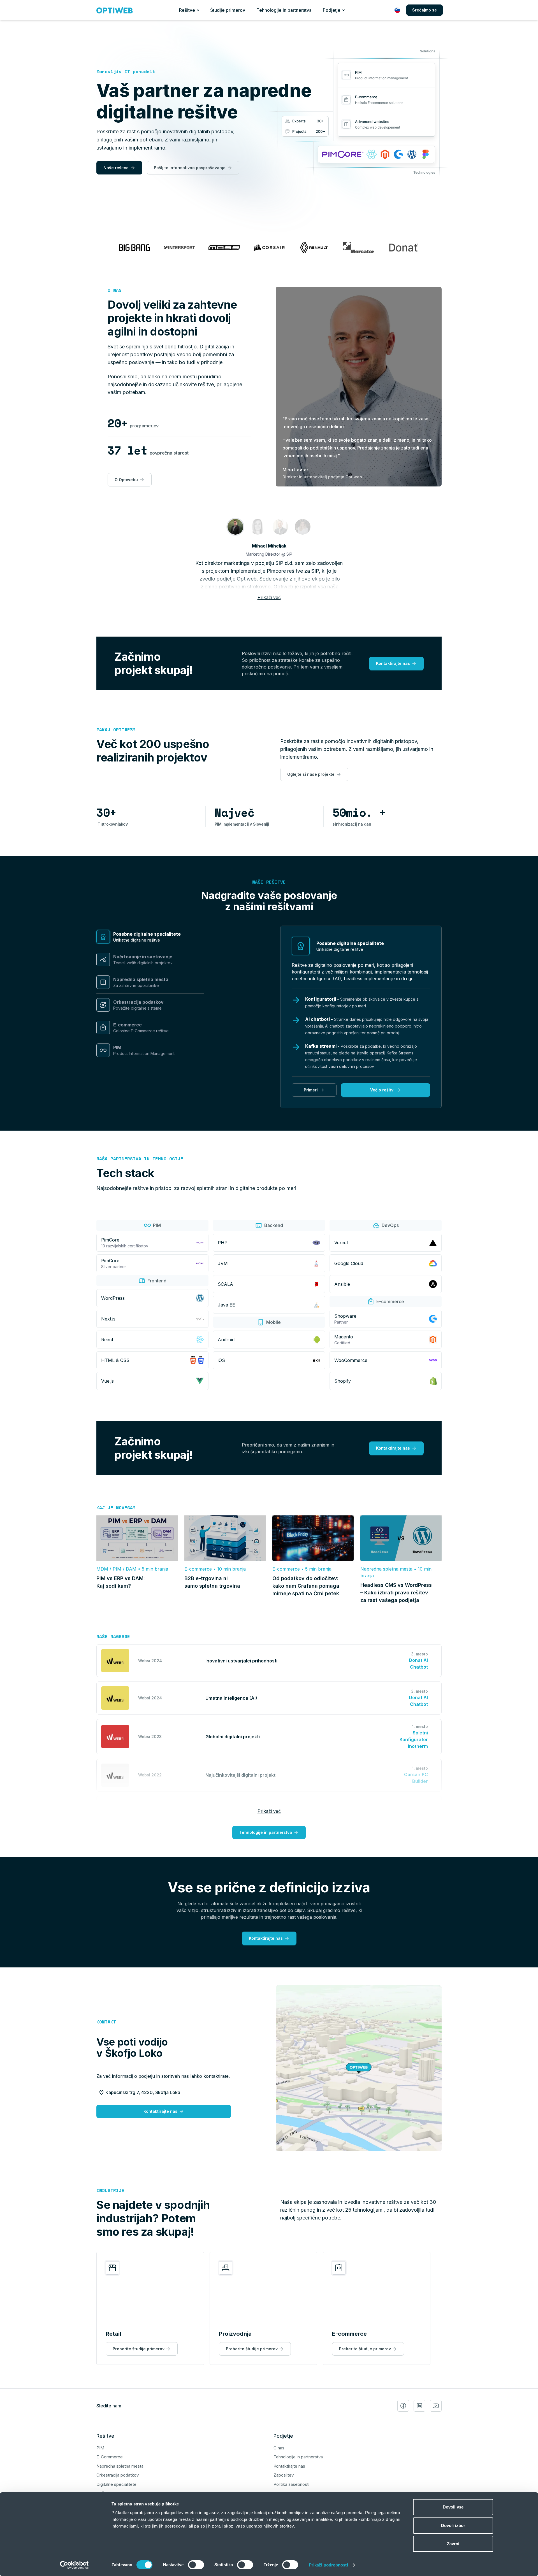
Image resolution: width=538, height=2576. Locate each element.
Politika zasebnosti (291, 2484)
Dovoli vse (453, 2507)
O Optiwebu (126, 480)
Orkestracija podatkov (118, 2475)
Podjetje (332, 10)
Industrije (110, 2190)
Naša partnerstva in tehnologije (140, 1159)
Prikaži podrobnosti (328, 2565)
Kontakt (106, 2022)
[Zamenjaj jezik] (397, 10)
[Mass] (258, 527)
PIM (100, 2448)
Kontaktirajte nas (393, 663)
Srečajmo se (425, 10)
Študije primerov (228, 10)
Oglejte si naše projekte (311, 774)
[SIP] (235, 527)
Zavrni (453, 2544)
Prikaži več (269, 597)
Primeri (311, 1090)
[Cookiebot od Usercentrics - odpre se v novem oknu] (74, 2565)
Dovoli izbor (453, 2525)
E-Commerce (110, 2457)
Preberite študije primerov (139, 2349)
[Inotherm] (280, 527)
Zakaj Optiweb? (116, 730)
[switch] (196, 2565)
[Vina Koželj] (303, 527)
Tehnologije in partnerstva (284, 10)
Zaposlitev (284, 2475)
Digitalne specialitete (116, 2484)
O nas (115, 290)
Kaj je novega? (116, 1508)
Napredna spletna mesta (120, 2466)
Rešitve (187, 10)
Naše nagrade (113, 1636)
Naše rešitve (116, 168)
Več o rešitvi (382, 1090)
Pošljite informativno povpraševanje (190, 168)
